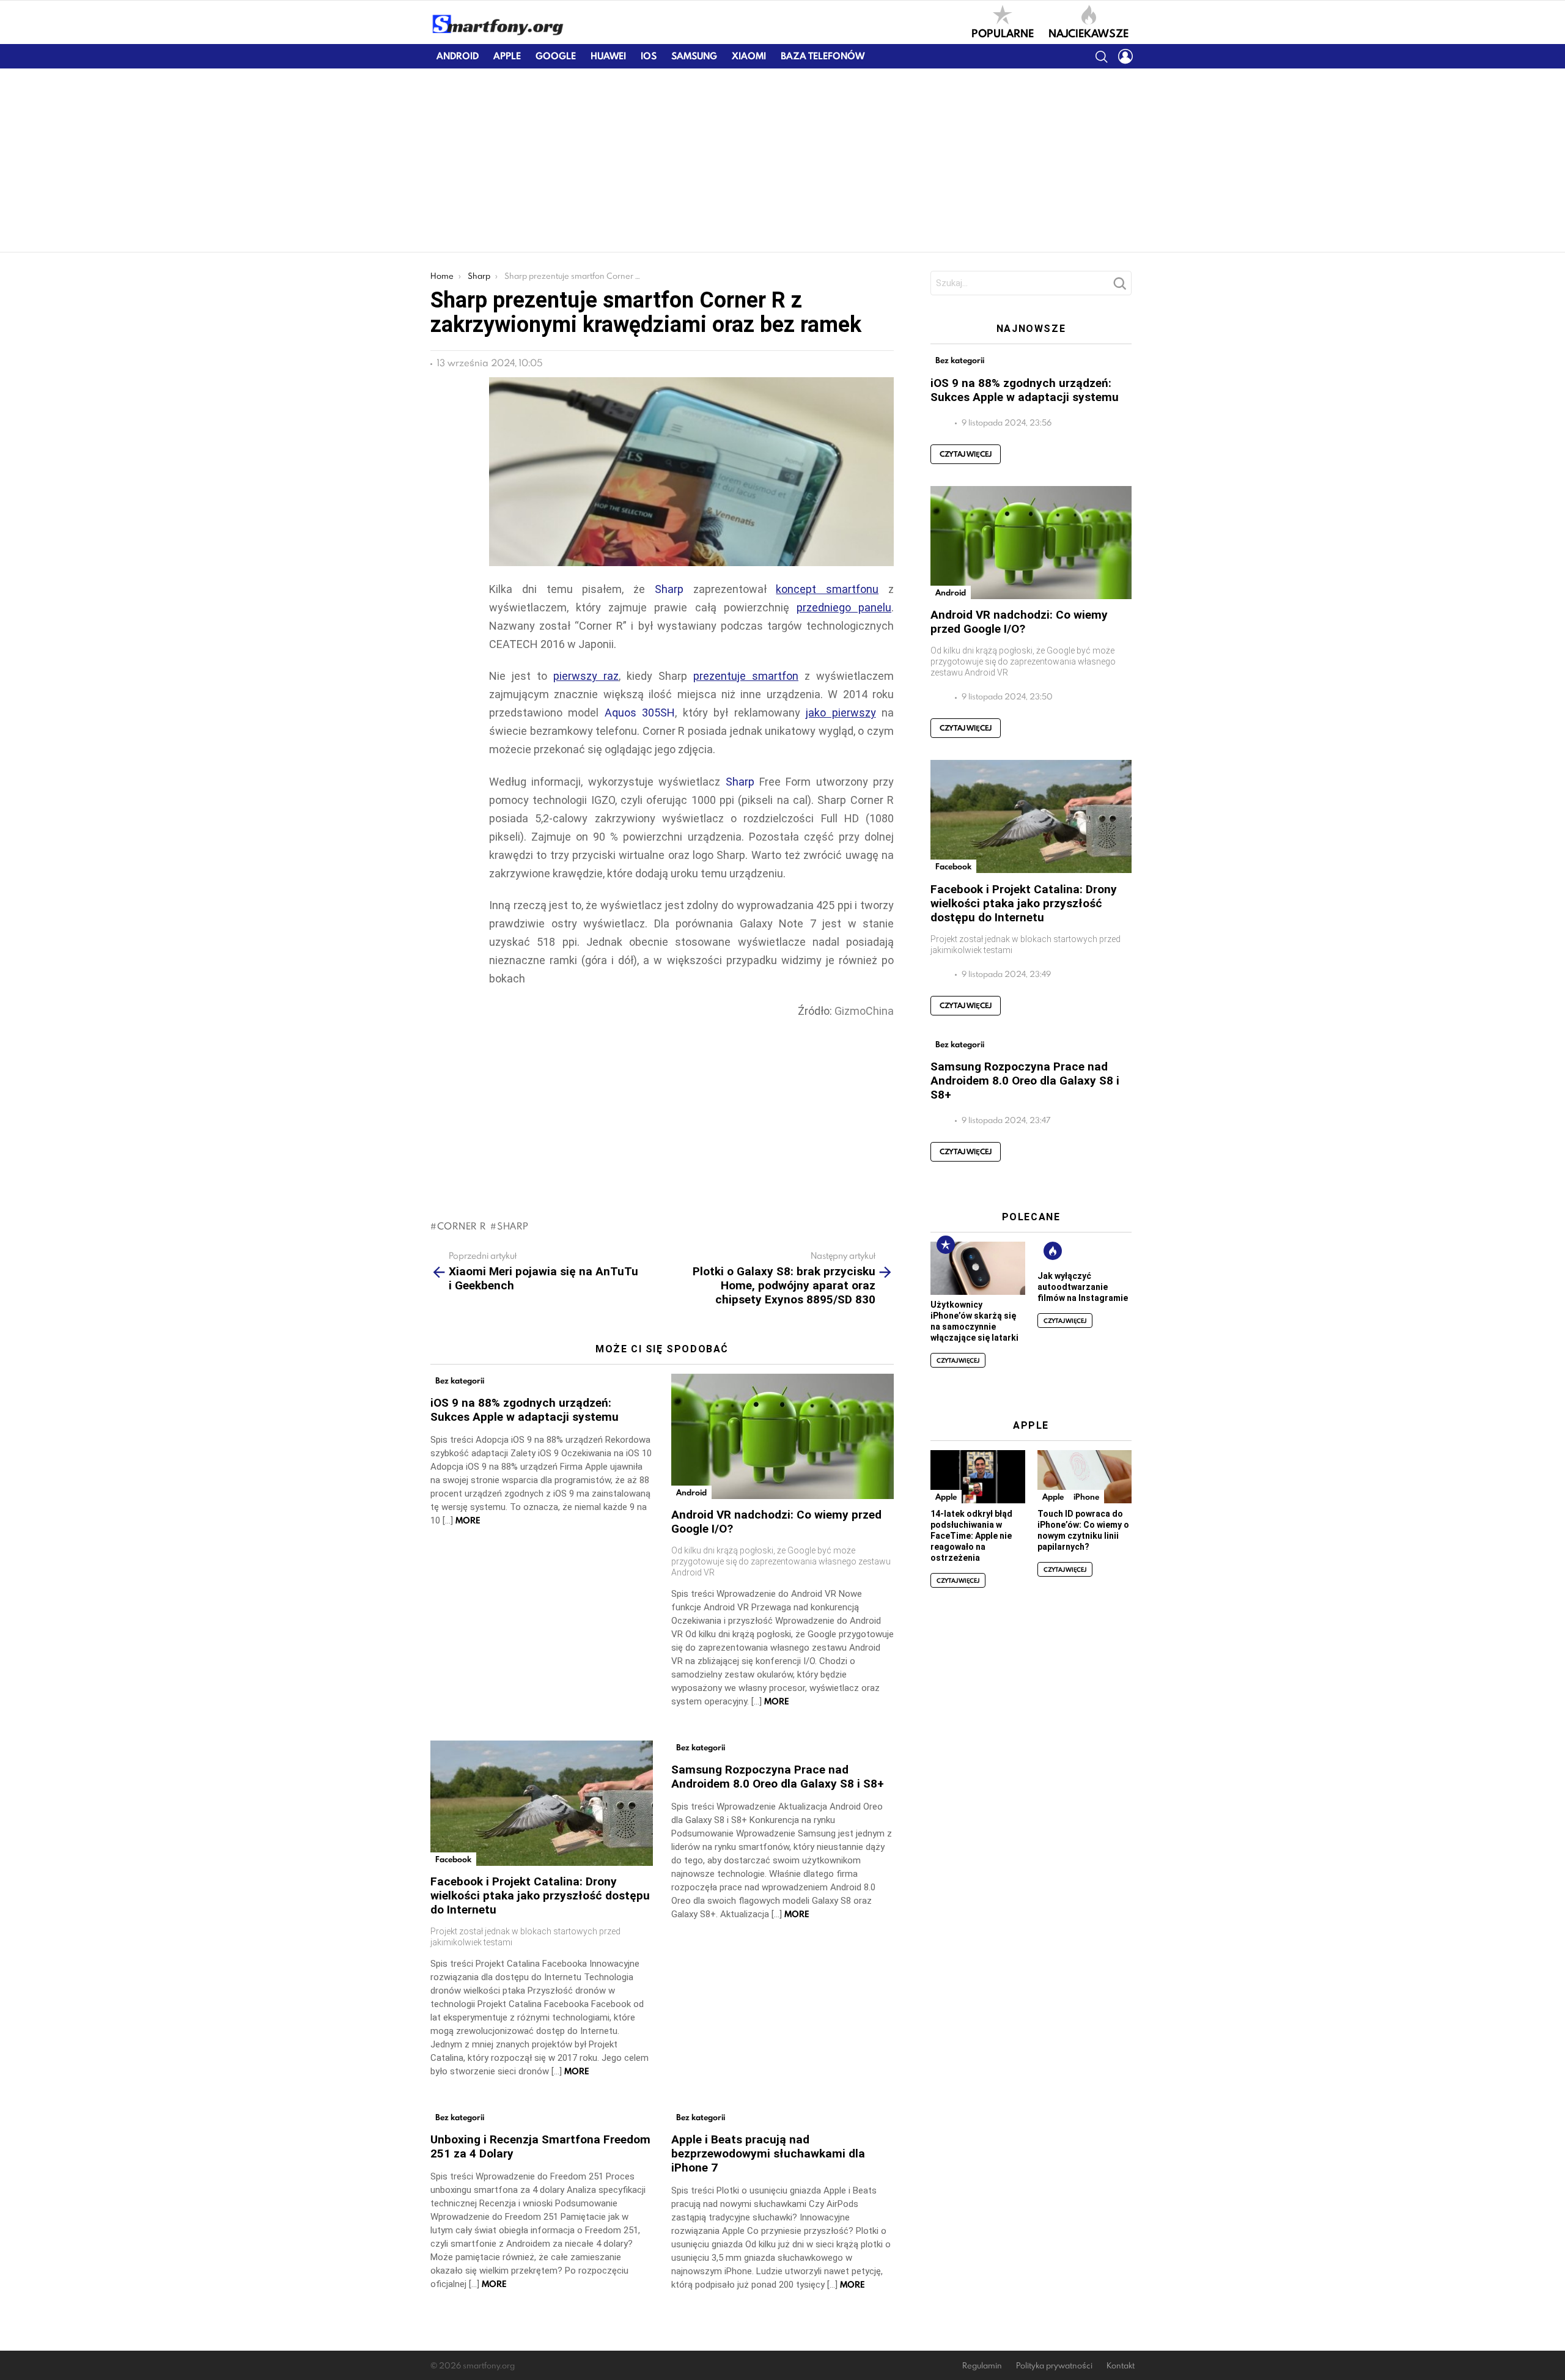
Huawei (608, 56)
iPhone (1086, 1497)
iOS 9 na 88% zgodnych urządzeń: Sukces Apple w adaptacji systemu (525, 1410)
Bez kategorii (460, 1380)
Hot (1053, 1251)
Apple (507, 56)
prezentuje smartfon (746, 676)
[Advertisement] (782, 160)
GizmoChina (864, 1011)
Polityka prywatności (1054, 2366)
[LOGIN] (1125, 56)
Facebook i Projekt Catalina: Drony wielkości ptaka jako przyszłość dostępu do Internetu (540, 1896)
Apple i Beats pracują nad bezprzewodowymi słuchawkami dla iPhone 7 (768, 2153)
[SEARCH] (1101, 56)
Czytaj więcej (966, 454)
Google (556, 56)
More (468, 1520)
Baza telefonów (823, 56)
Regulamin (982, 2366)
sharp (513, 1226)
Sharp (669, 589)
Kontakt (1121, 2366)
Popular (946, 1245)
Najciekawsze (1088, 32)
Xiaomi (749, 56)
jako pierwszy (841, 713)
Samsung (694, 56)
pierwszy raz (586, 676)
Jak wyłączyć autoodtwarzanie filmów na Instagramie (1083, 1287)
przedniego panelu (844, 607)
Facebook (453, 1859)
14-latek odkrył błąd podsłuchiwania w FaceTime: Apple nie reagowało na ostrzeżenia (971, 1536)
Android (458, 56)
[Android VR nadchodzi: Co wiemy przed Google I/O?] (782, 1436)
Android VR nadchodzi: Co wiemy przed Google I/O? (1019, 622)
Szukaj (1119, 287)
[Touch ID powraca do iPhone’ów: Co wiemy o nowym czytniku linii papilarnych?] (1084, 1477)
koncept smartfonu (827, 589)
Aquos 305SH (640, 713)
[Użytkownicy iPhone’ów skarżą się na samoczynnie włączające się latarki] (978, 1268)
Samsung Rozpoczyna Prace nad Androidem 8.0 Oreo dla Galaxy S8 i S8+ (778, 1777)
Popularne (1003, 32)
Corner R (461, 1226)
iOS (649, 56)
